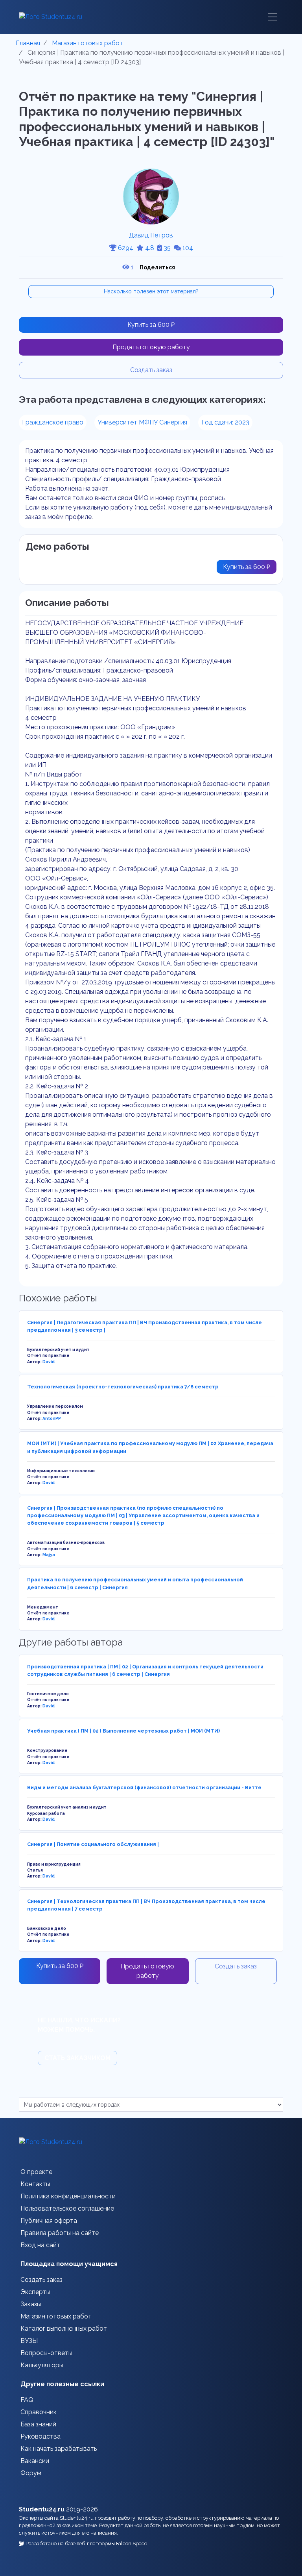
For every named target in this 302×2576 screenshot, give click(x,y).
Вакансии (35, 2461)
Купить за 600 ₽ (151, 325)
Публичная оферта (49, 2221)
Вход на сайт (40, 2245)
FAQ (27, 2400)
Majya (49, 1555)
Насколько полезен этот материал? (151, 291)
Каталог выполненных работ (64, 2329)
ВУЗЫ (29, 2341)
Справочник (39, 2412)
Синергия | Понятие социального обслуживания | (93, 1844)
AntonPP (52, 1418)
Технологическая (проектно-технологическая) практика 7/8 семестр (123, 1387)
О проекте (36, 2172)
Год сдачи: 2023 (225, 422)
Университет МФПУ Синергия (142, 422)
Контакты (35, 2184)
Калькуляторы (42, 2365)
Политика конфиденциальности (68, 2196)
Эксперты (35, 2292)
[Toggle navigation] (273, 17)
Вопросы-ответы (46, 2353)
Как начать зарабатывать (59, 2449)
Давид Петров (151, 235)
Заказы (31, 2304)
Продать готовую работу (151, 347)
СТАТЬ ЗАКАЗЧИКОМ (77, 2058)
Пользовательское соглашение (67, 2208)
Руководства (41, 2436)
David (49, 1362)
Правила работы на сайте (60, 2233)
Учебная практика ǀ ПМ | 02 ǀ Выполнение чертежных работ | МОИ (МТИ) (123, 1731)
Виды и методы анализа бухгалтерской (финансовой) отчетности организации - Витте (144, 1787)
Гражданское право (53, 422)
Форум (31, 2473)
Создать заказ (151, 370)
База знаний (38, 2424)
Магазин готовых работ (56, 2316)
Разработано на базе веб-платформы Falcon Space (86, 2544)
